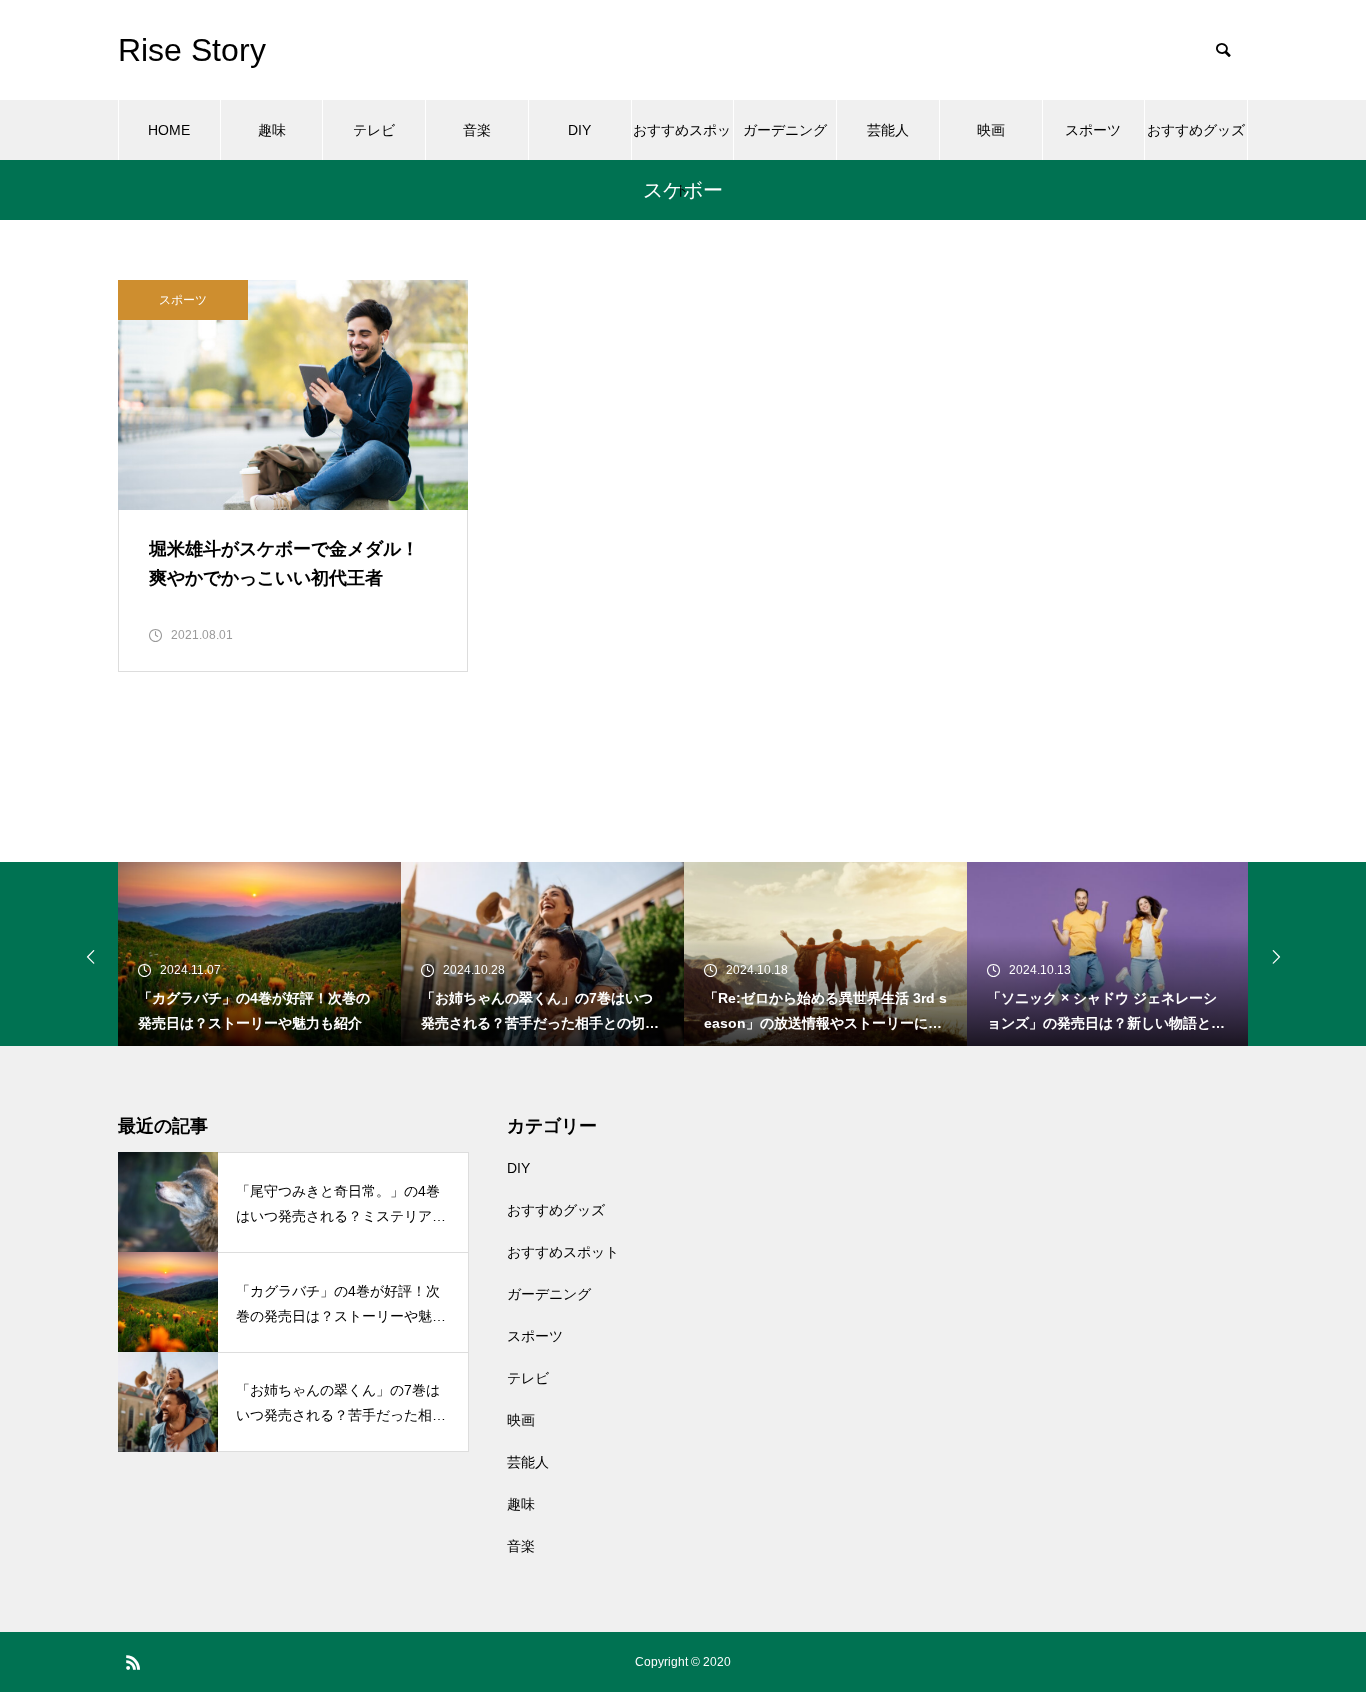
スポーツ (1093, 130)
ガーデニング (785, 130)
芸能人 (888, 130)
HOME (169, 130)
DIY (579, 130)
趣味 (272, 130)
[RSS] (133, 1662)
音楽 (477, 130)
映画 (991, 130)
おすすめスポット (682, 141)
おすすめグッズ (1196, 130)
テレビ (374, 130)
